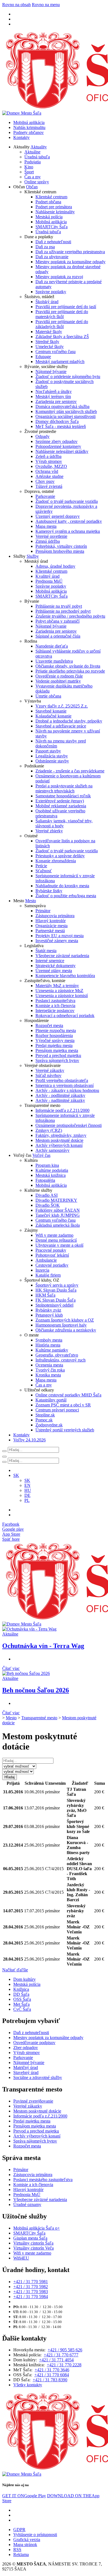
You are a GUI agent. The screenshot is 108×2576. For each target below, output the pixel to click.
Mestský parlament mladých (60, 362)
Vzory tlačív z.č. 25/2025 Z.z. (62, 706)
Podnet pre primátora (54, 207)
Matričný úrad (26, 2067)
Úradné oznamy (27, 2204)
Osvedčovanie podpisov (34, 2043)
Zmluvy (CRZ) (49, 1130)
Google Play (24, 2496)
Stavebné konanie (51, 711)
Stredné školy (47, 342)
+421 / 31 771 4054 (56, 2360)
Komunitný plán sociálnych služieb (66, 411)
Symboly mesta (49, 1340)
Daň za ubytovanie (52, 257)
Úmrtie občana (48, 696)
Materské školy (49, 332)
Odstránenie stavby (52, 761)
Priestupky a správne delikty (60, 856)
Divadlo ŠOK (48, 1205)
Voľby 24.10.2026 (29, 1440)
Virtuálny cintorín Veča (34, 2248)
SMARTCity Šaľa (52, 227)
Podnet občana (48, 202)
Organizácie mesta (52, 926)
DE (27, 1495)
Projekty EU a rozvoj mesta (60, 936)
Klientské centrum (51, 197)
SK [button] (16, 1475)
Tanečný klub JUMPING (58, 1215)
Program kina (47, 1165)
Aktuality (39, 147)
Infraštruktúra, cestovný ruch (61, 1360)
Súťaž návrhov (48, 1075)
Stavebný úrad (26, 2072)
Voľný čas (41, 1155)
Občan (32, 187)
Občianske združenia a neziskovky (66, 1330)
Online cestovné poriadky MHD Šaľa (68, 1395)
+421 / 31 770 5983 (31, 2292)
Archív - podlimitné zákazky (60, 1095)
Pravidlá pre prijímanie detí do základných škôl (62, 324)
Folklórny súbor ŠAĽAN (58, 1210)
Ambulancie (46, 1260)
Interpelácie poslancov (55, 1011)
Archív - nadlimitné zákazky (60, 1100)
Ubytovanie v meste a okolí (59, 1245)
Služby (33, 556)
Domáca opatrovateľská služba (62, 406)
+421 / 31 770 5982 (31, 2287)
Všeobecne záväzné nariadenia (62, 956)
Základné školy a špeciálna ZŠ (62, 337)
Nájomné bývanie (51, 372)
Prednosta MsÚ (49, 581)
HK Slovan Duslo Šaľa (56, 1290)
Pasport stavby (48, 751)
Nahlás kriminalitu (29, 127)
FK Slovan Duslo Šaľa (56, 1300)
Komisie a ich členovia (55, 1006)
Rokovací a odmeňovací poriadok (65, 1016)
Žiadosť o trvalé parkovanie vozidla (67, 501)
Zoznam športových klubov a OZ (65, 1320)
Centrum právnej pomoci (57, 1410)
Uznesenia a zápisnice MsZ (59, 991)
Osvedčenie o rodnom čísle (59, 676)
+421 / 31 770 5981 (31, 2282)
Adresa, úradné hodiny (55, 566)
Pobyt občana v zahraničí (57, 621)
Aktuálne (32, 152)
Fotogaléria (45, 1180)
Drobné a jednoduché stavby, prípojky (69, 721)
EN (27, 1485)
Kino (29, 167)
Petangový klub (49, 1315)
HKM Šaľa (45, 1295)
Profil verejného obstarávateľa (62, 1080)
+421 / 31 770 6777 (61, 2355)
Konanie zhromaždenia (56, 861)
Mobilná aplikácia (29, 122)
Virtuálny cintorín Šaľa (33, 2243)
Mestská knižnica (51, 1175)
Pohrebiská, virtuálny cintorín (61, 546)
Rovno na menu (46, 5)
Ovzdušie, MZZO (51, 466)
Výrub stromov (49, 461)
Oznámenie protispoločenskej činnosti (69, 1125)
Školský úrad (47, 302)
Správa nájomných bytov (57, 1060)
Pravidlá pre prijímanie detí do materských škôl (62, 314)
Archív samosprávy (52, 1150)
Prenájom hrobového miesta (60, 551)
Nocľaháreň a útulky (54, 391)
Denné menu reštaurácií (56, 1240)
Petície (41, 866)
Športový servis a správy (57, 1285)
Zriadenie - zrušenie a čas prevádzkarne (70, 771)
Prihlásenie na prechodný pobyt (63, 611)
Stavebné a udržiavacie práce (61, 726)
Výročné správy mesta (55, 1040)
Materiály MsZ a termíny (57, 986)
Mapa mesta (46, 526)
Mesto (31, 901)
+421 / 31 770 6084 (52, 2375)
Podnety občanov (29, 132)
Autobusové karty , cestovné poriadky (69, 521)
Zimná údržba (48, 541)
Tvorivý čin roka (50, 1370)
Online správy (37, 182)
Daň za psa (45, 247)
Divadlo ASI (47, 1195)
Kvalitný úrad (47, 576)
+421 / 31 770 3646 (52, 2370)
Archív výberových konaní (59, 1145)
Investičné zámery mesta (57, 941)
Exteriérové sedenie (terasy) (60, 801)
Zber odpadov (26, 2048)
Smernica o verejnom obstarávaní (65, 1085)
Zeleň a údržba (48, 456)
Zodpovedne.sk (49, 1425)
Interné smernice (50, 961)
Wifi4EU (21, 2258)
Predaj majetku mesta (54, 1045)
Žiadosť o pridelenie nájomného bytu (68, 376)
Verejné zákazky (50, 1070)
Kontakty (21, 137)
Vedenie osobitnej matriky (58, 681)
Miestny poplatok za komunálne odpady (70, 262)
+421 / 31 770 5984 (31, 2297)
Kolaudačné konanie (53, 716)
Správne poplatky (51, 292)
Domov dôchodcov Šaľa (57, 421)
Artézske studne (49, 476)
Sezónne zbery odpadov (56, 441)
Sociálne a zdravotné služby (38, 2077)
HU (28, 1490)
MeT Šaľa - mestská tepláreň (61, 426)
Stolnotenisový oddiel (54, 1305)
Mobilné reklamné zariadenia (61, 806)
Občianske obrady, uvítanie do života (68, 666)
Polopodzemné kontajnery (58, 446)
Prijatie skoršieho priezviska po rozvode (70, 671)
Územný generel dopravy (58, 516)
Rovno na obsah (16, 5)
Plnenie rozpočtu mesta (56, 1030)
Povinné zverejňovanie (33, 2101)
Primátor (43, 911)
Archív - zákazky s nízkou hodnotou (67, 1090)
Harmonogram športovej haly (61, 1325)
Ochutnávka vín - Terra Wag (43, 1646)
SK (27, 1480)
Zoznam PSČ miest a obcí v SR (63, 1405)
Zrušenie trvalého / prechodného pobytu (70, 616)
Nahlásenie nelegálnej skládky (62, 451)
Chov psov (45, 481)
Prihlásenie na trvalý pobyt (59, 606)
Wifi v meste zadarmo (54, 1235)
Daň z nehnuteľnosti (53, 242)
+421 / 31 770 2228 (64, 2365)
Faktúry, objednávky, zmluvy (61, 1135)
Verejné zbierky (49, 831)
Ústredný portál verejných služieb (65, 1430)
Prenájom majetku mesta (57, 1050)
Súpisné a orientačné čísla (58, 636)
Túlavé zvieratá (49, 486)
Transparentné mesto (39, 1718)
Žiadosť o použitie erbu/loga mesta (66, 896)
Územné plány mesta (54, 971)
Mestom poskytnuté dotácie (59, 1140)
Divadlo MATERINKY (56, 1200)
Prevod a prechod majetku (58, 1055)
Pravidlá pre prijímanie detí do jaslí (66, 307)
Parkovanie (45, 496)
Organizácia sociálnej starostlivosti (65, 416)
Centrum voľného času (56, 352)
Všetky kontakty (28, 2385)
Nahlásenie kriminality (55, 212)
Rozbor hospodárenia (54, 1035)
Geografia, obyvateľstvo (57, 1355)
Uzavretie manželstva (54, 661)
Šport (29, 172)
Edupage (43, 357)
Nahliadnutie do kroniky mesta (62, 886)
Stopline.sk (45, 1415)
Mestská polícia (49, 217)
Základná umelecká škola (58, 1225)
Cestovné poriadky (52, 1265)
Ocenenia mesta (49, 1365)
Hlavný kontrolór (51, 921)
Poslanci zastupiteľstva (55, 1001)
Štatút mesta (46, 951)
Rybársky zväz (48, 1310)
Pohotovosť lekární (52, 1255)
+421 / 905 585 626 (65, 2350)
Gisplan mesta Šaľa (30, 2238)
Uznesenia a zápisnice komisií (62, 996)
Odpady (43, 436)
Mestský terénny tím (53, 396)
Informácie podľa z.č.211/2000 (62, 1110)
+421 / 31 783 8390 (50, 2380)
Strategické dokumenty (56, 966)
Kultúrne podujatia (52, 1170)
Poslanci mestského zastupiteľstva (43, 2180)
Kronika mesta (48, 1375)
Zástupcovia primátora (55, 916)
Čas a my (33, 177)
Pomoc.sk (44, 1420)
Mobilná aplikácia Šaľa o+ (37, 2228)
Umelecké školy (50, 347)
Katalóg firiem (48, 1275)
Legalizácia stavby (52, 756)
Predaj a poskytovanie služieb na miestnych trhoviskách (64, 788)
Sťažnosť (44, 871)
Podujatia (33, 162)
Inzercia (42, 1270)
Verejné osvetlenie (51, 536)
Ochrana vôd (47, 471)
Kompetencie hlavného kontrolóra (65, 976)
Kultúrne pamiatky (52, 1350)
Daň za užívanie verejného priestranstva (70, 252)
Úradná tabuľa (37, 157)
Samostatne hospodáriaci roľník (63, 796)
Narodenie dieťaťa (52, 646)
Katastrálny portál (51, 1400)
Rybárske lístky (49, 891)
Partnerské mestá (50, 931)
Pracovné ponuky (51, 1250)
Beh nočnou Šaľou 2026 (36, 1690)
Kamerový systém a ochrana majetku (68, 531)
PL (27, 1500)
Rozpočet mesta (49, 1025)
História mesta (48, 1345)
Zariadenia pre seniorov (56, 401)
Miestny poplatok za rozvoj (59, 277)
